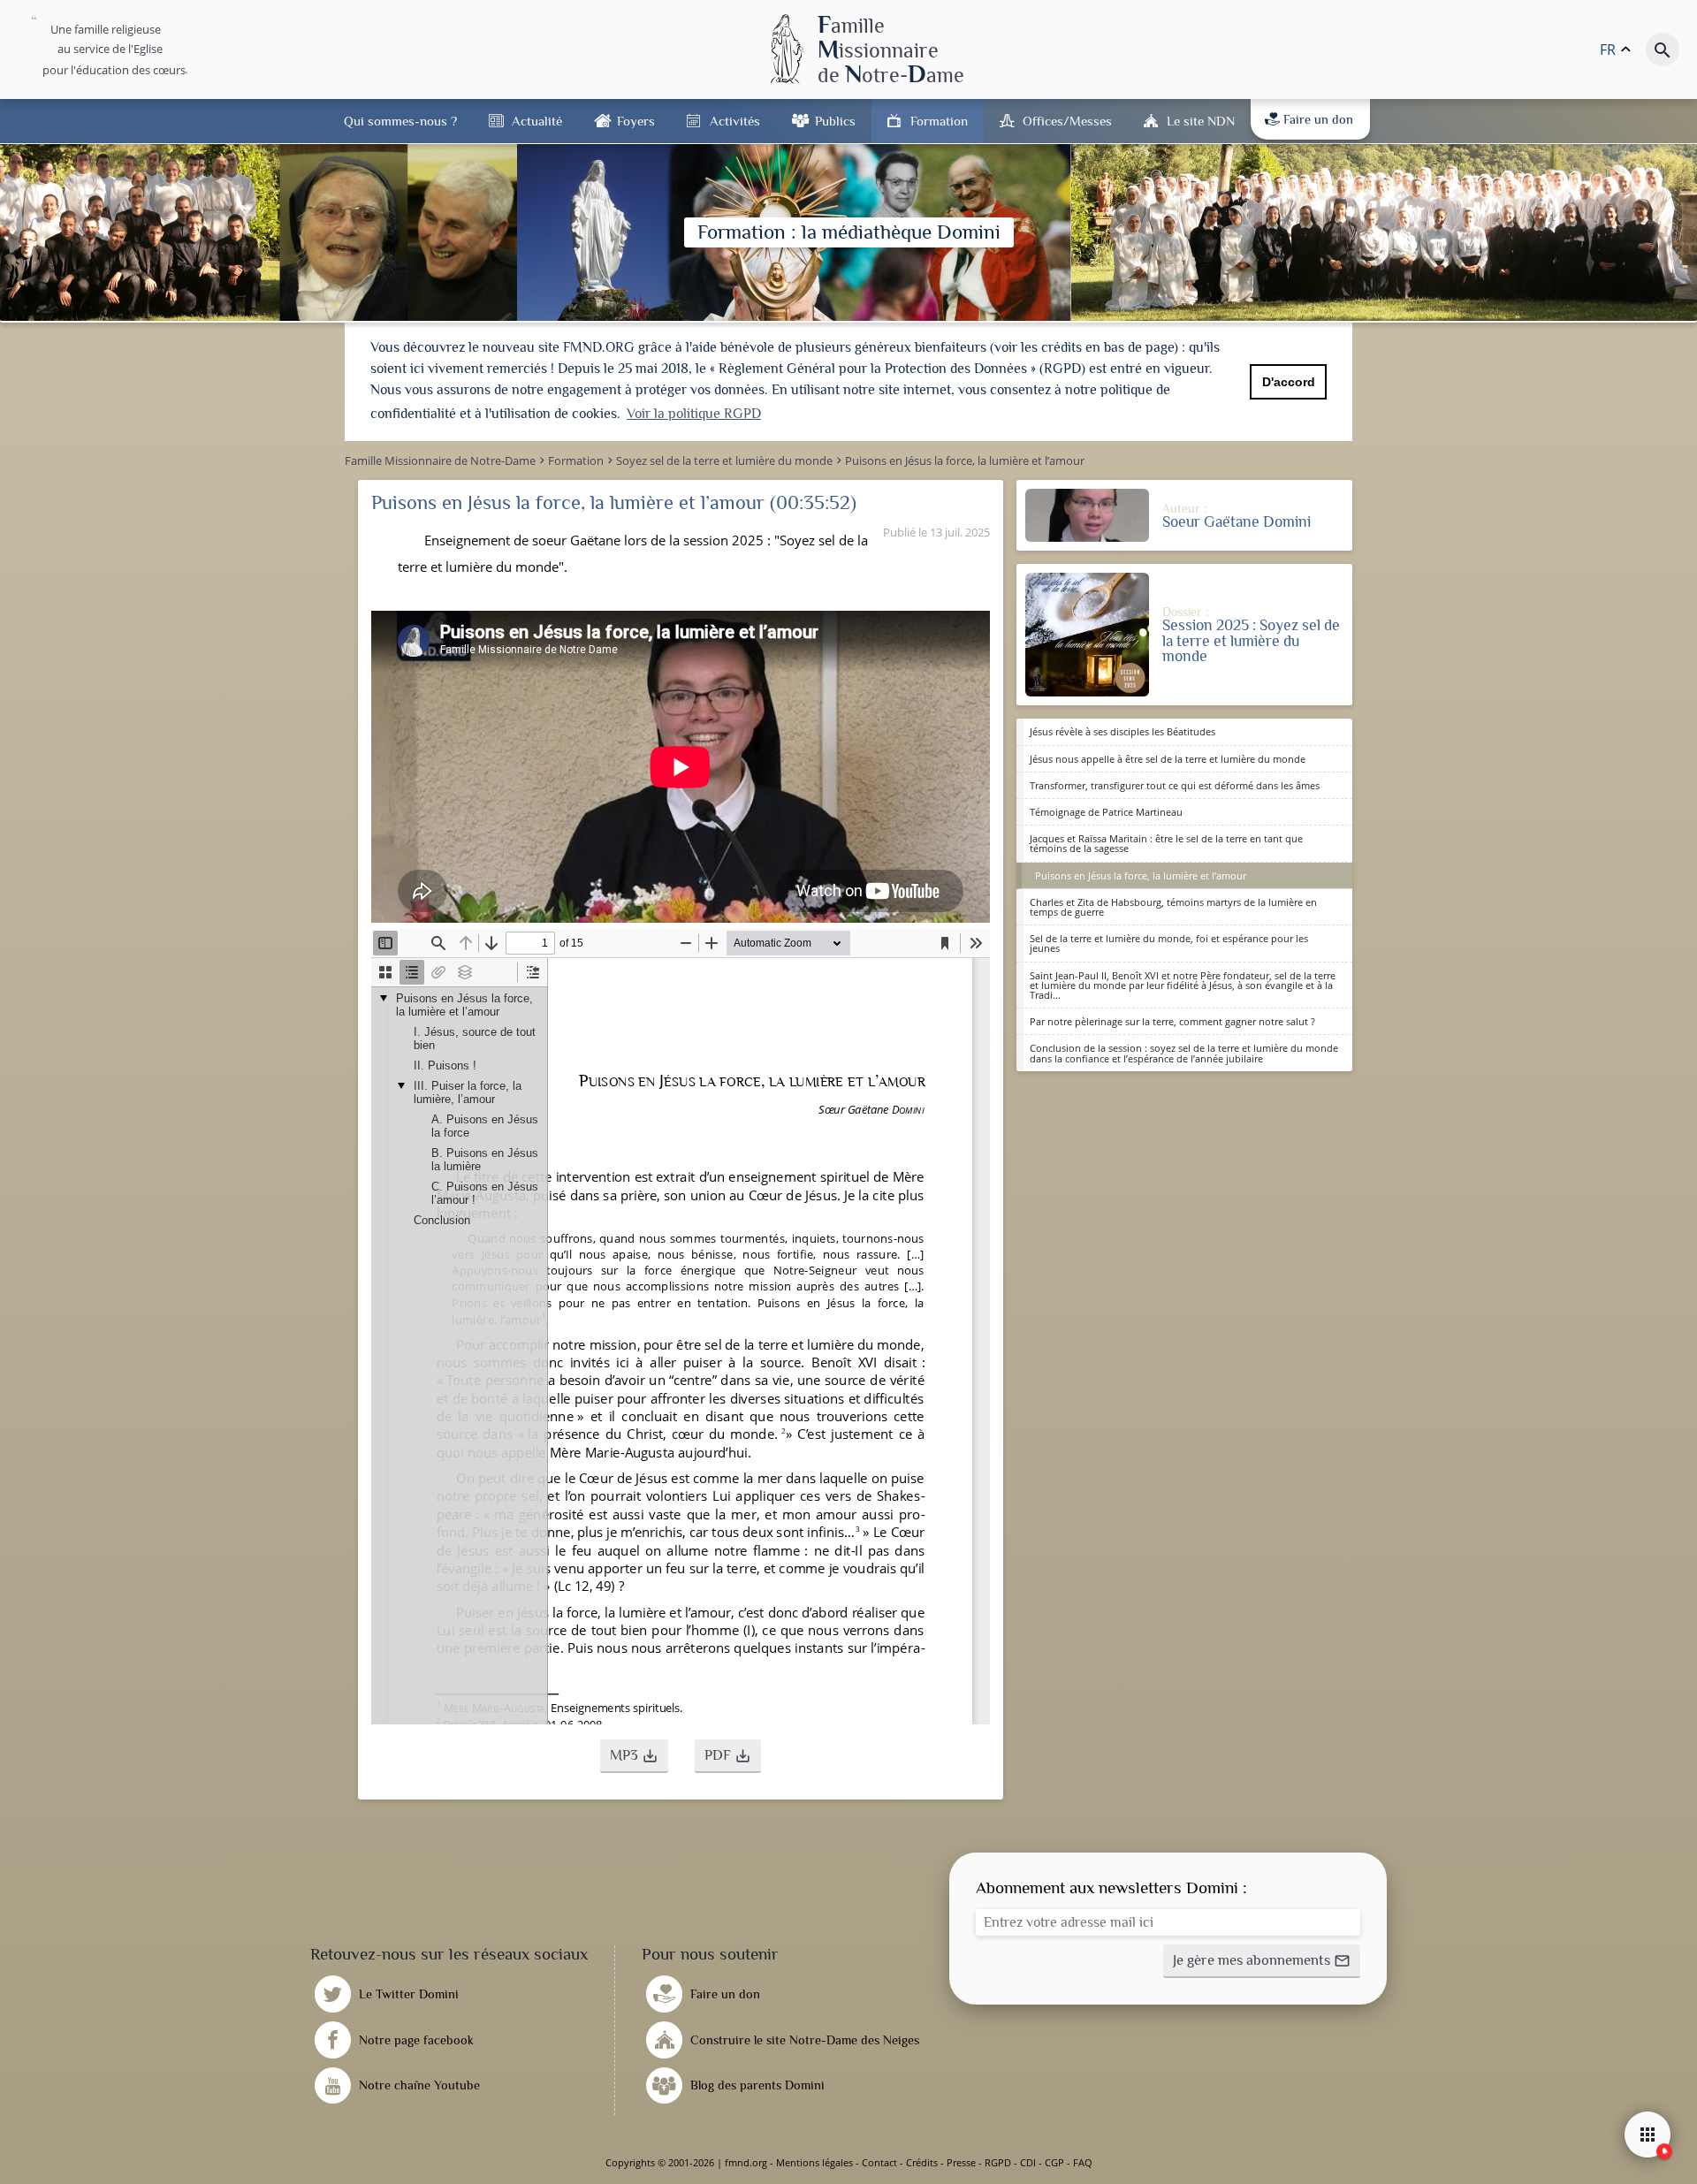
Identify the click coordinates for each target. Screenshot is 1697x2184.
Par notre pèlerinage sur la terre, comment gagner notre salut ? (1172, 1021)
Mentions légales (814, 2162)
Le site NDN (1201, 121)
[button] (634, 1756)
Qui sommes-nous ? (400, 121)
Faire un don (1318, 119)
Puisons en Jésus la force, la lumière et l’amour (1141, 875)
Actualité (537, 121)
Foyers (636, 121)
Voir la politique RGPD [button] (694, 414)
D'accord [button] (1289, 382)
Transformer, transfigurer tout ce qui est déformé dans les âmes (1175, 785)
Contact (879, 2162)
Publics (835, 121)
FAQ (1083, 2162)
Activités (735, 121)
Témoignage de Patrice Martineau (1106, 812)
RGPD (998, 2162)
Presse (961, 2162)
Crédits (922, 2162)
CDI (1028, 2162)
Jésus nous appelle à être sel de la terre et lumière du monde (1168, 759)
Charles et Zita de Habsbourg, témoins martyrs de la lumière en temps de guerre (1173, 907)
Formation (939, 121)
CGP (1054, 2162)
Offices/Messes (1067, 121)
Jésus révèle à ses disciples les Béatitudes (1122, 731)
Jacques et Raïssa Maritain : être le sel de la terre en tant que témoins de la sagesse (1166, 843)
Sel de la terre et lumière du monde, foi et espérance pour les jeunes (1169, 943)
